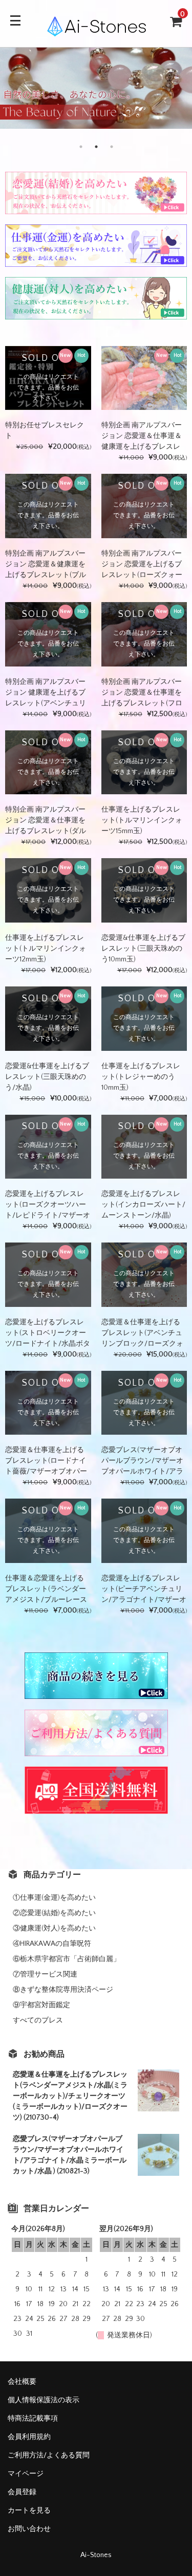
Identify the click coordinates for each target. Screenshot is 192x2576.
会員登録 (22, 2492)
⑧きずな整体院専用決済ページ (63, 1990)
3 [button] (112, 147)
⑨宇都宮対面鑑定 (41, 2005)
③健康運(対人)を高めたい (54, 1928)
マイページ (26, 2474)
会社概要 (22, 2382)
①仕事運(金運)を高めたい (54, 1898)
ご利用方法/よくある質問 (49, 2455)
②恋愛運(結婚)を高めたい (54, 1913)
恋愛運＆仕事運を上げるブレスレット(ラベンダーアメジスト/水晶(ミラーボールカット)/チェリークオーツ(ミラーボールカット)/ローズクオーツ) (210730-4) (70, 2096)
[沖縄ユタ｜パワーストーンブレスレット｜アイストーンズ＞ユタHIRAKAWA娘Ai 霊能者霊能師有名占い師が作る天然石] (96, 30)
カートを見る (29, 2511)
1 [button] (81, 147)
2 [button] (96, 147)
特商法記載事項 (33, 2419)
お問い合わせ (29, 2529)
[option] (96, 88)
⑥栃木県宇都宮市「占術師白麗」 (67, 1959)
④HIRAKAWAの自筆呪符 (52, 1944)
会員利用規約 (29, 2437)
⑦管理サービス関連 (45, 1974)
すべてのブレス (38, 2020)
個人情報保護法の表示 (44, 2400)
